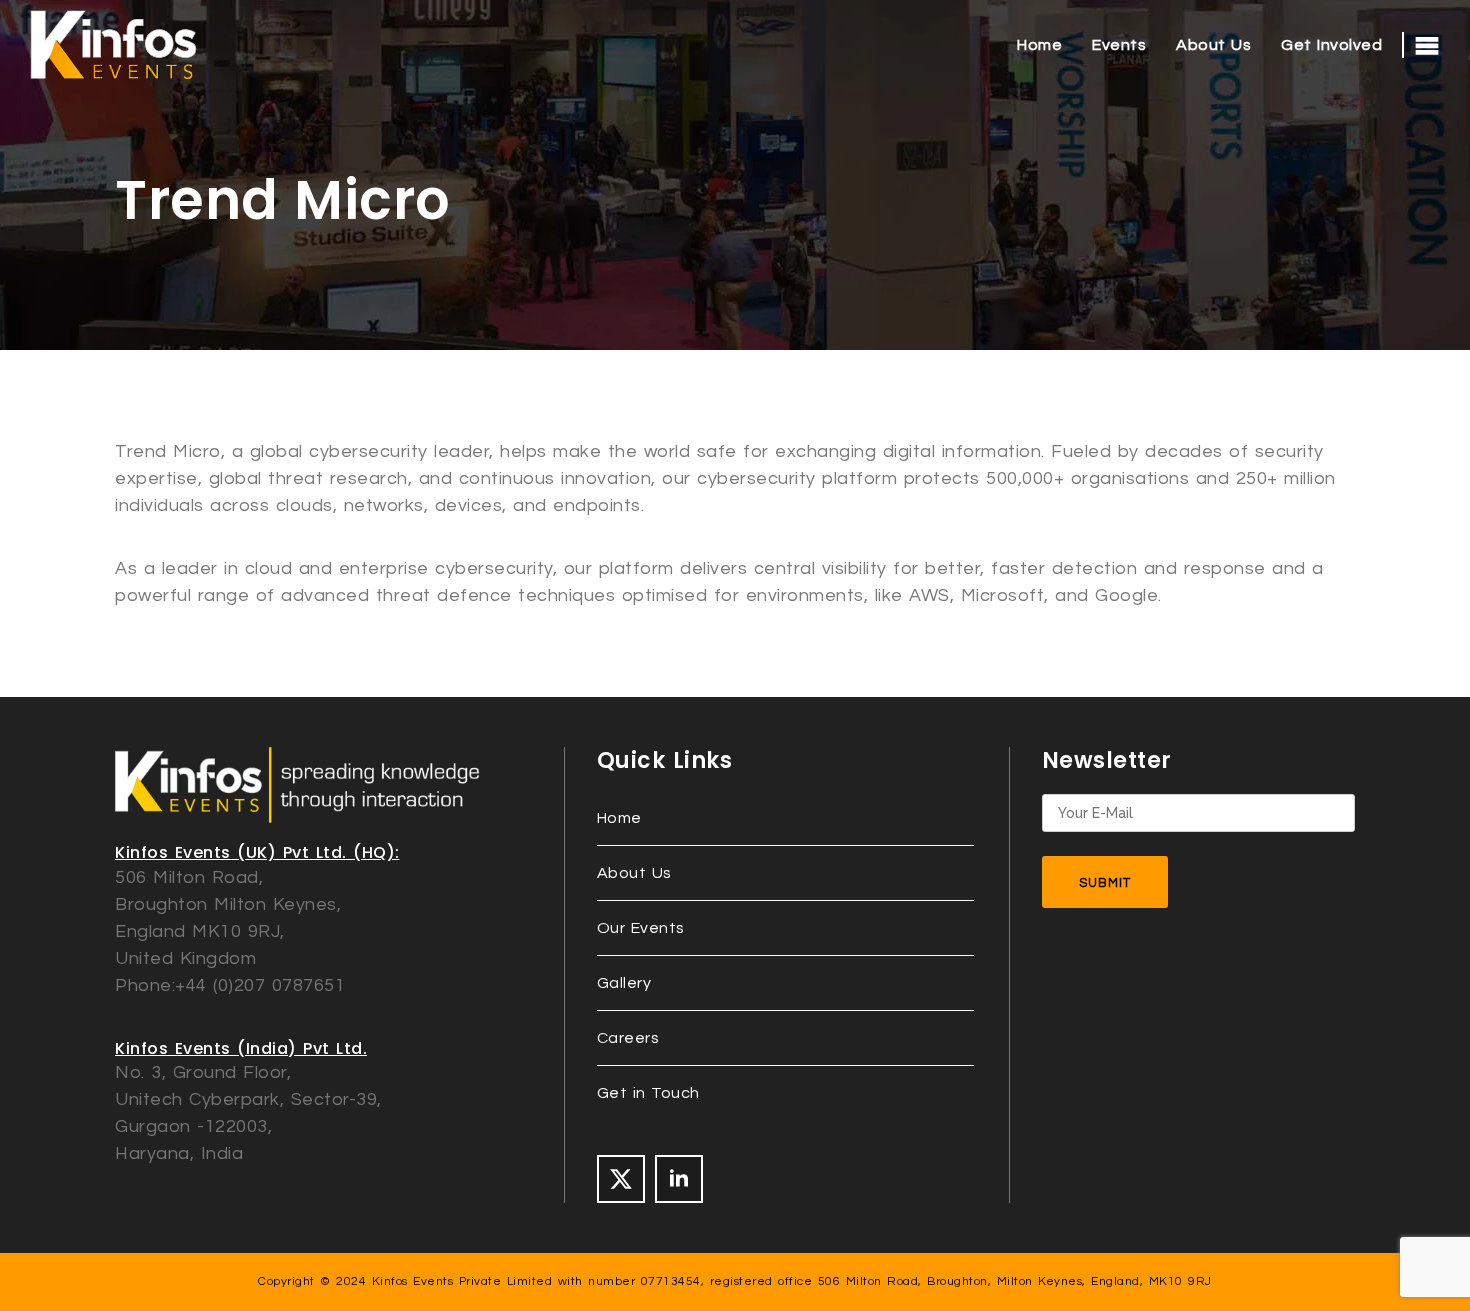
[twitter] (621, 1179)
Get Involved (1331, 45)
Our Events (641, 928)
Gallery (624, 983)
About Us (1213, 45)
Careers (628, 1038)
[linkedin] (679, 1179)
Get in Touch (648, 1093)
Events (1119, 45)
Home (1039, 45)
